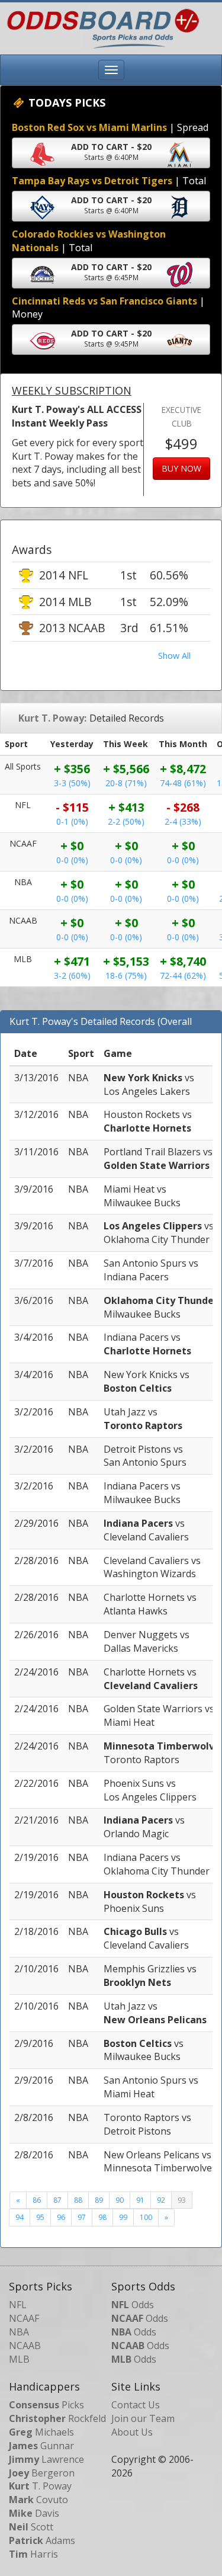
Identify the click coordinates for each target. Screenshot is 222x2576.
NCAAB (25, 2346)
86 (37, 2200)
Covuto (38, 2500)
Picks (46, 2405)
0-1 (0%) (72, 821)
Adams (42, 2540)
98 (102, 2217)
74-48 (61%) (183, 783)
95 (40, 2217)
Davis (34, 2513)
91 (140, 2200)
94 (20, 2217)
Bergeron (42, 2473)
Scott (31, 2527)
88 (78, 2200)
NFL (18, 2305)
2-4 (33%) (183, 821)
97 (82, 2217)
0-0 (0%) (72, 860)
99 (123, 2217)
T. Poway (40, 2486)
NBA (19, 2332)
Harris (33, 2554)
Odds (133, 2305)
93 (182, 2200)
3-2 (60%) (72, 975)
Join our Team (143, 2418)
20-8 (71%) (126, 783)
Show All (174, 656)
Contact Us (136, 2405)
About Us (132, 2432)
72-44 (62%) (183, 975)
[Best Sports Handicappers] (100, 27)
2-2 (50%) (126, 821)
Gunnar (41, 2446)
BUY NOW (181, 468)
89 (99, 2200)
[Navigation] (111, 70)
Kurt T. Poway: (52, 718)
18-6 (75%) (126, 975)
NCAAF (24, 2318)
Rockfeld (57, 2418)
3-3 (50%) (72, 783)
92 (161, 2200)
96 (61, 2217)
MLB (19, 2359)
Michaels (41, 2432)
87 (57, 2200)
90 (120, 2200)
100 (146, 2217)
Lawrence (46, 2459)
